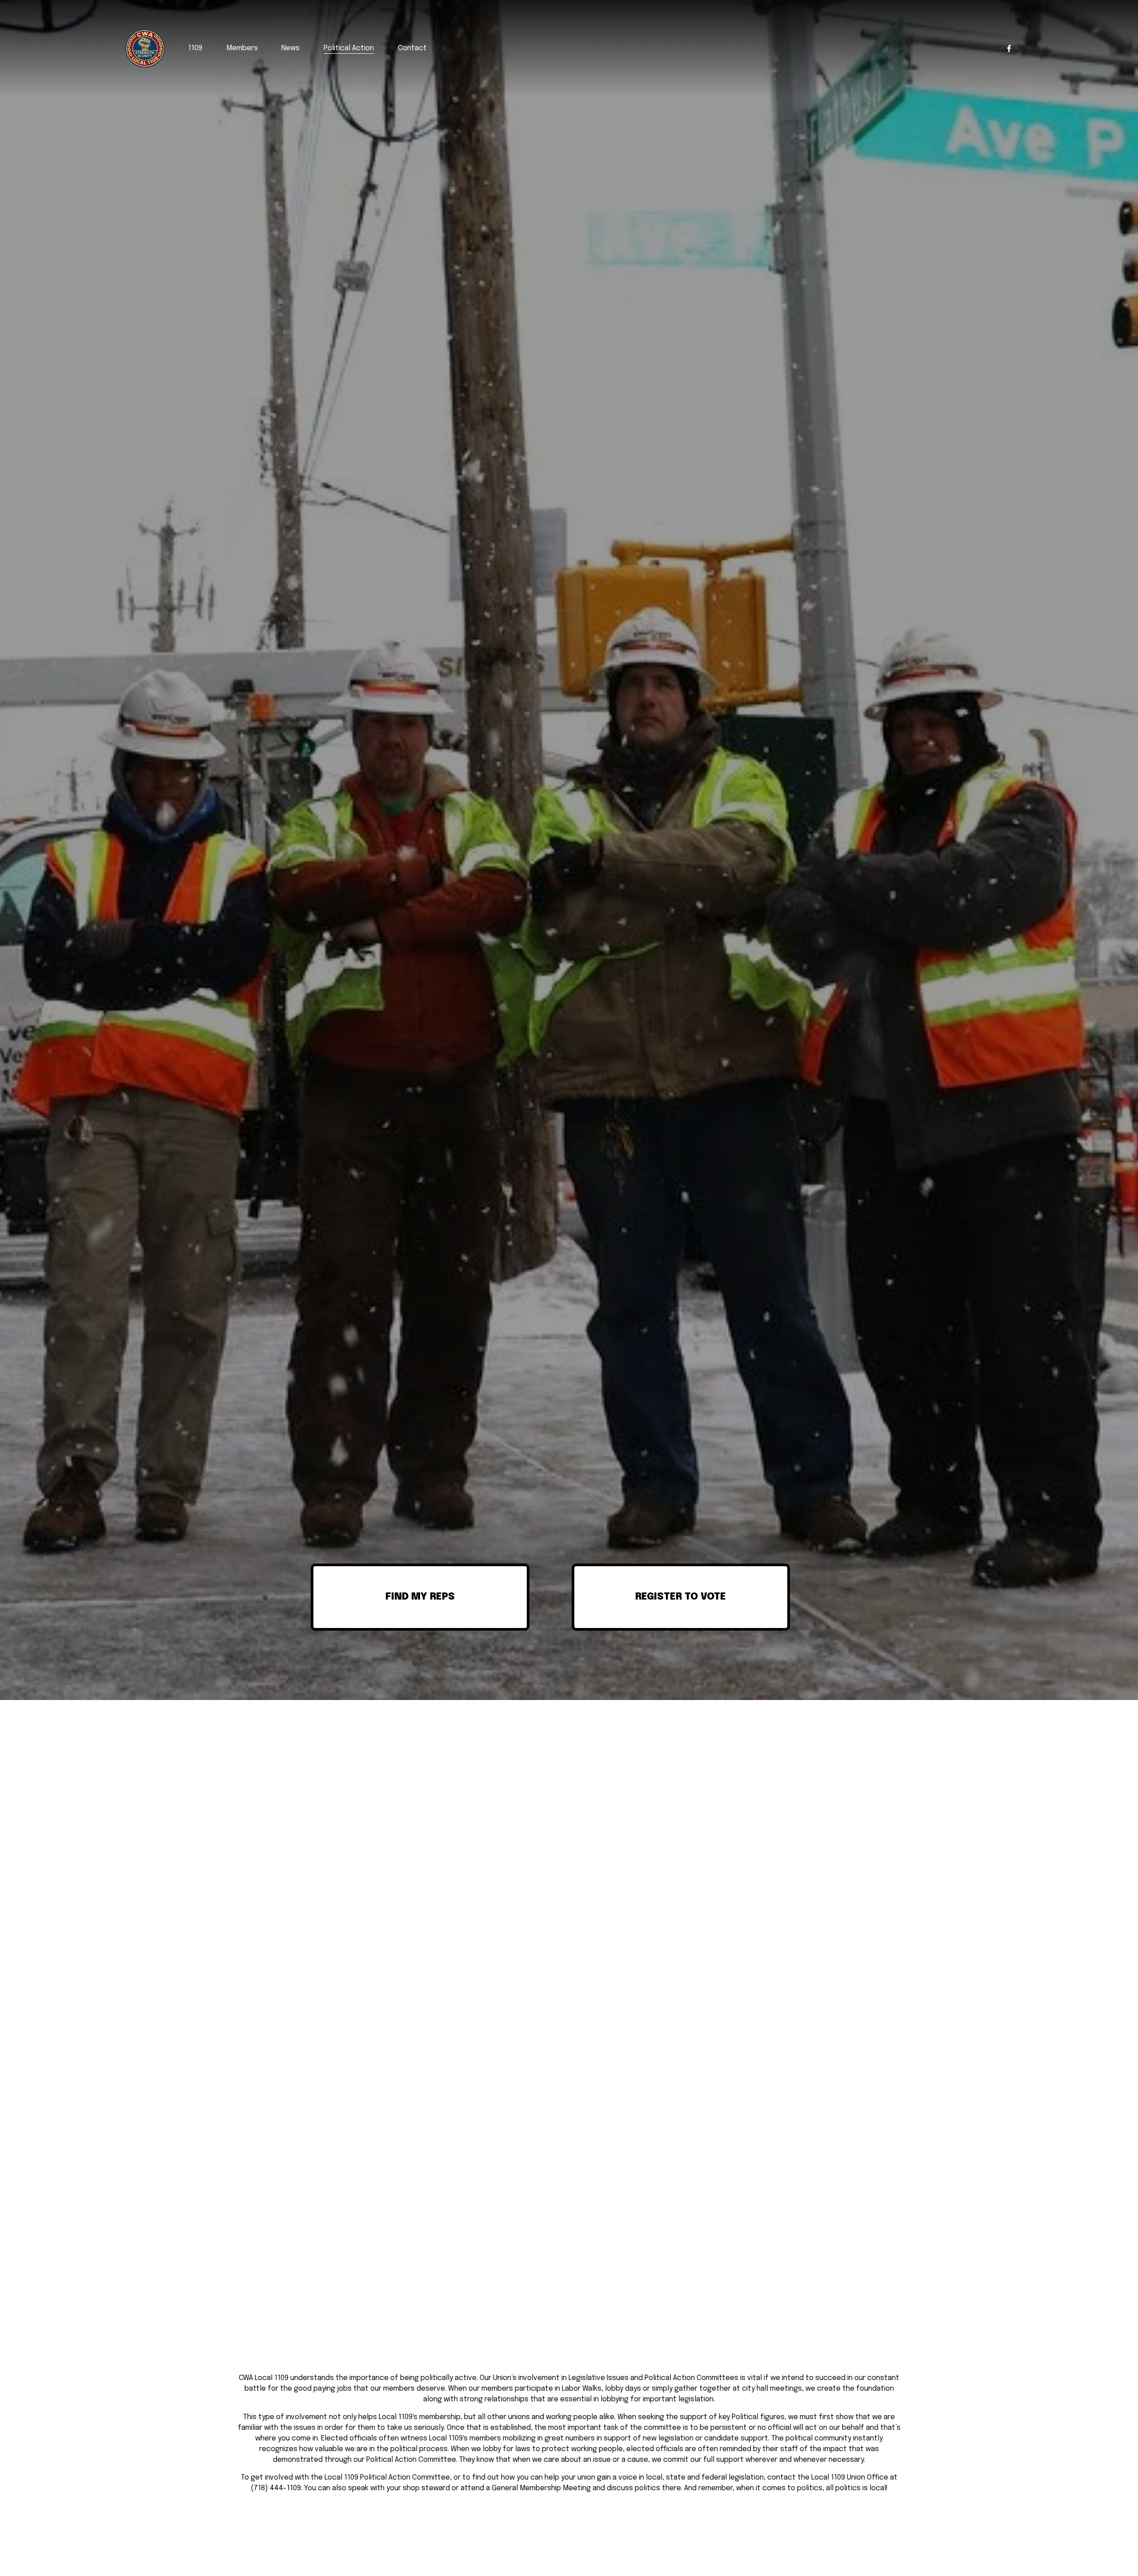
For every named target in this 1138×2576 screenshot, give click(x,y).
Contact (412, 48)
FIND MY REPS (420, 1597)
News (291, 48)
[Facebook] (1009, 48)
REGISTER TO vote (681, 1597)
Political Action (349, 48)
